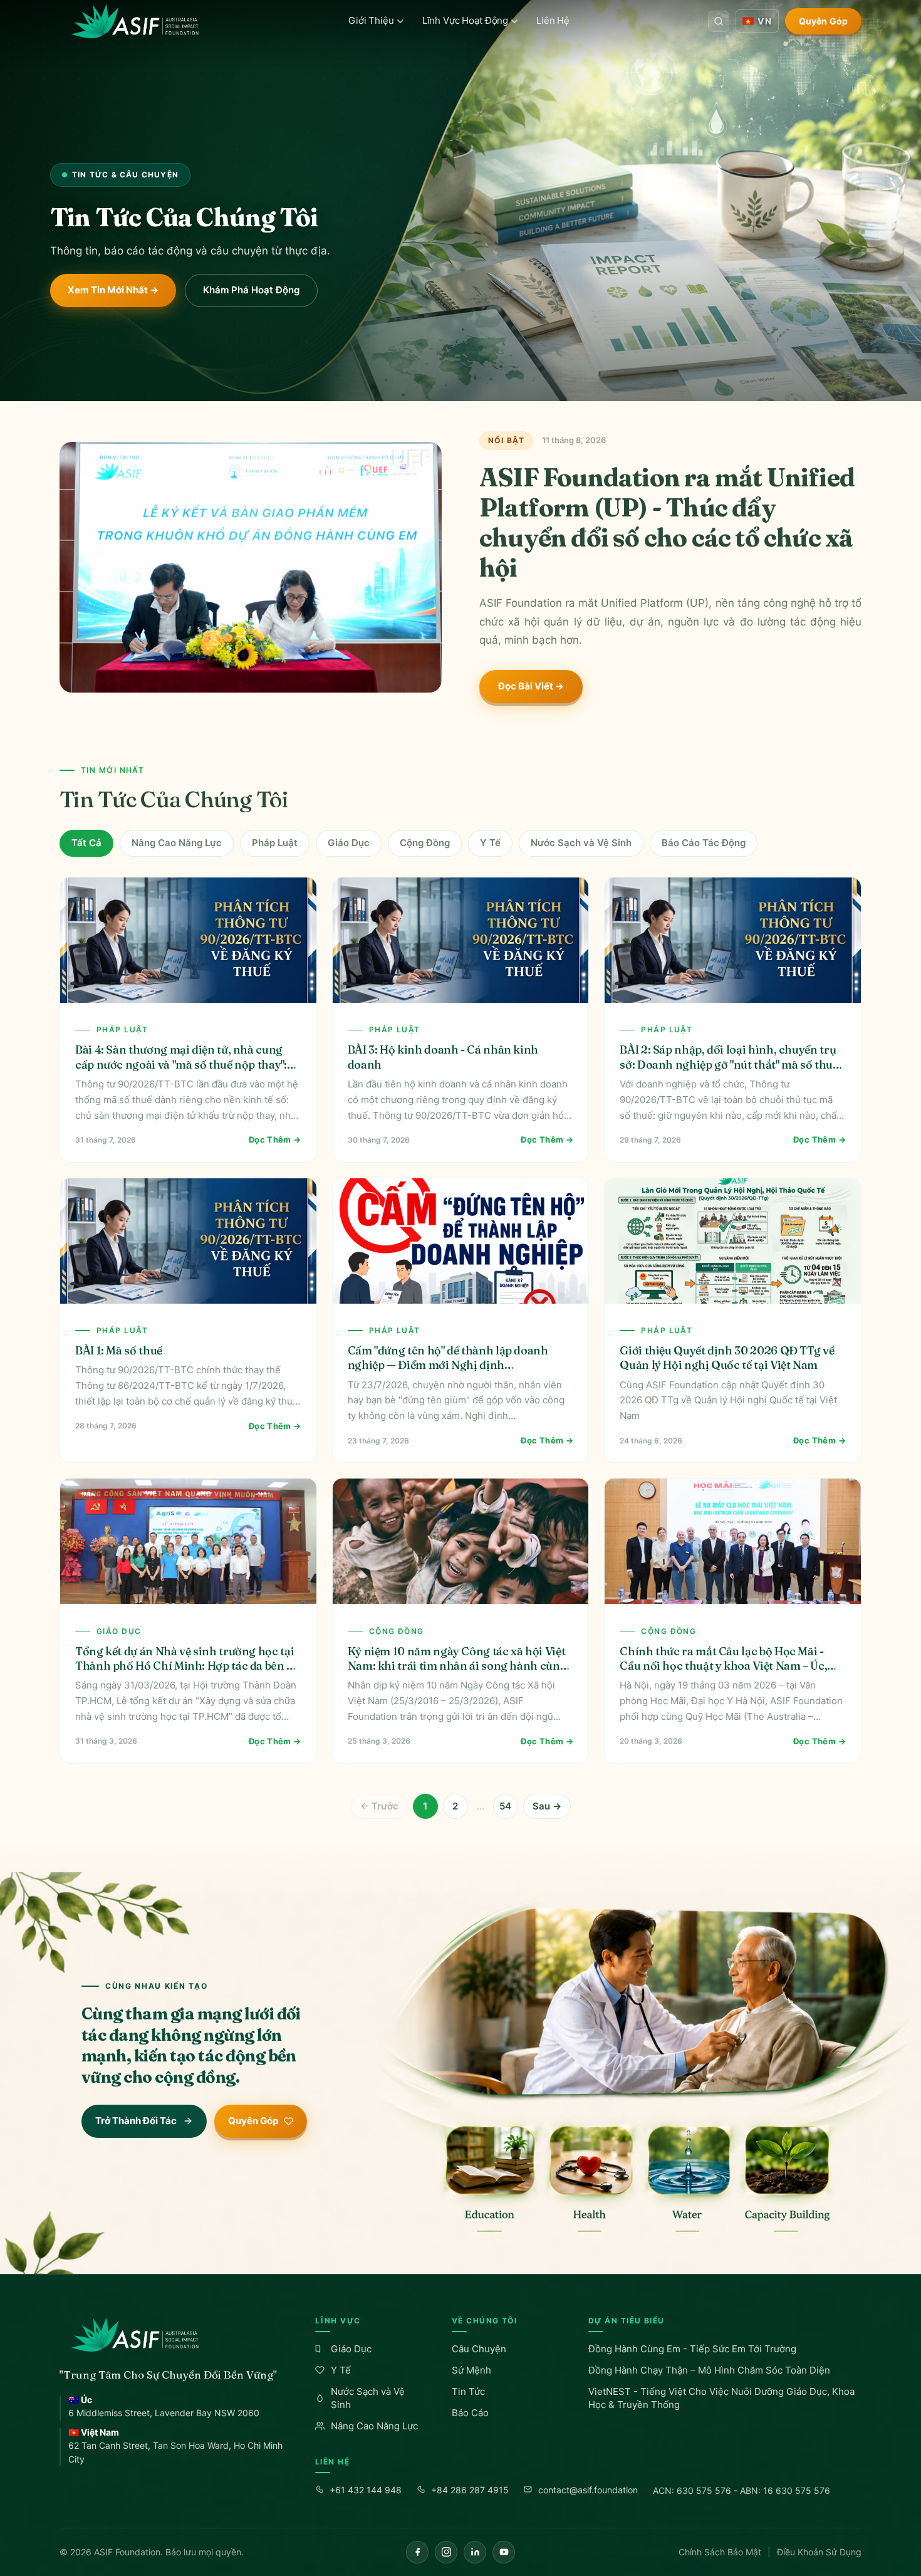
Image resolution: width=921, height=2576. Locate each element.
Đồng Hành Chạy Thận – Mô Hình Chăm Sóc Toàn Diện (709, 2370)
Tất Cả (86, 843)
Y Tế (490, 843)
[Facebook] (417, 2552)
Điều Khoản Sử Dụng (819, 2552)
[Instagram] (446, 2552)
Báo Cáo (470, 2413)
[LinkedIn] (475, 2552)
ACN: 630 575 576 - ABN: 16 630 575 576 (741, 2490)
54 (505, 1806)
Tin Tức (468, 2391)
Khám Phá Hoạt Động (251, 290)
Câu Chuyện (479, 2349)
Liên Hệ (553, 20)
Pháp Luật (275, 843)
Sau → (547, 1806)
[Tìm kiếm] (719, 21)
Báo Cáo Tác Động (704, 843)
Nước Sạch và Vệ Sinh (581, 843)
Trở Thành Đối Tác (136, 2121)
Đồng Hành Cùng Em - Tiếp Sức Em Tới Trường (692, 2349)
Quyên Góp (823, 21)
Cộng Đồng (425, 843)
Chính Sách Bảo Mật (720, 2552)
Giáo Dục (349, 843)
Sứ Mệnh (471, 2370)
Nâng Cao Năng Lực (177, 843)
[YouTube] (504, 2552)
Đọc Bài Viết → (531, 686)
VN (764, 21)
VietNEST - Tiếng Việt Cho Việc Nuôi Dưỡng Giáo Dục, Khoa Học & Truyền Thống (721, 2398)
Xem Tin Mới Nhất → (113, 290)
